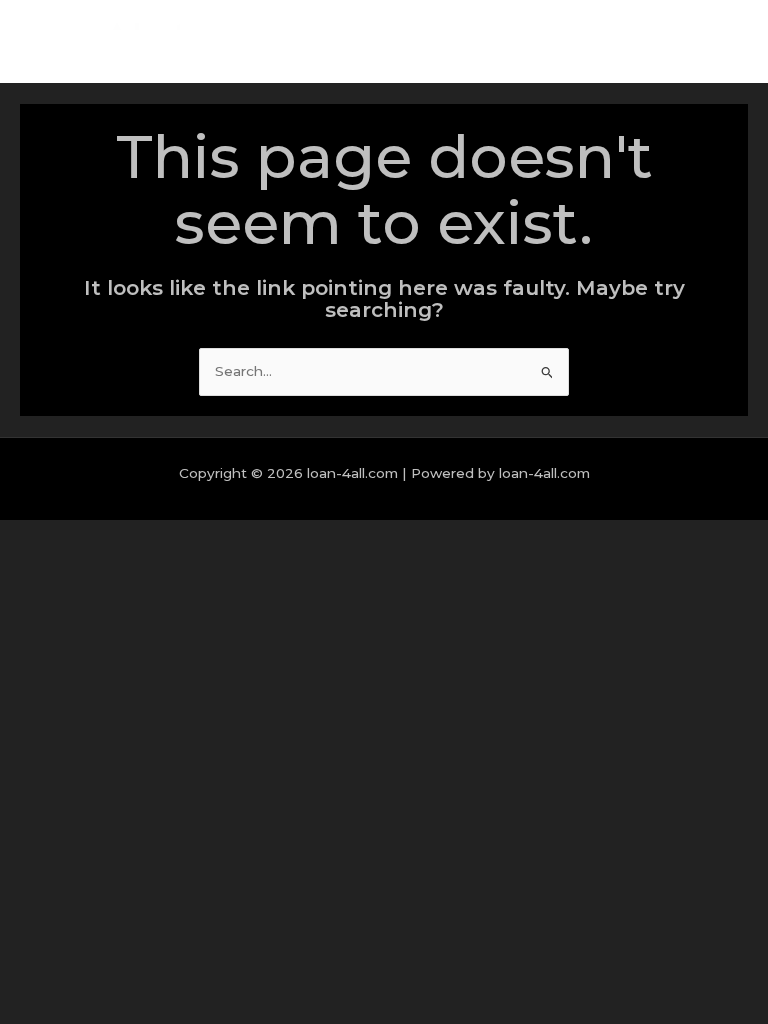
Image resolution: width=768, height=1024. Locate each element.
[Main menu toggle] (727, 41)
